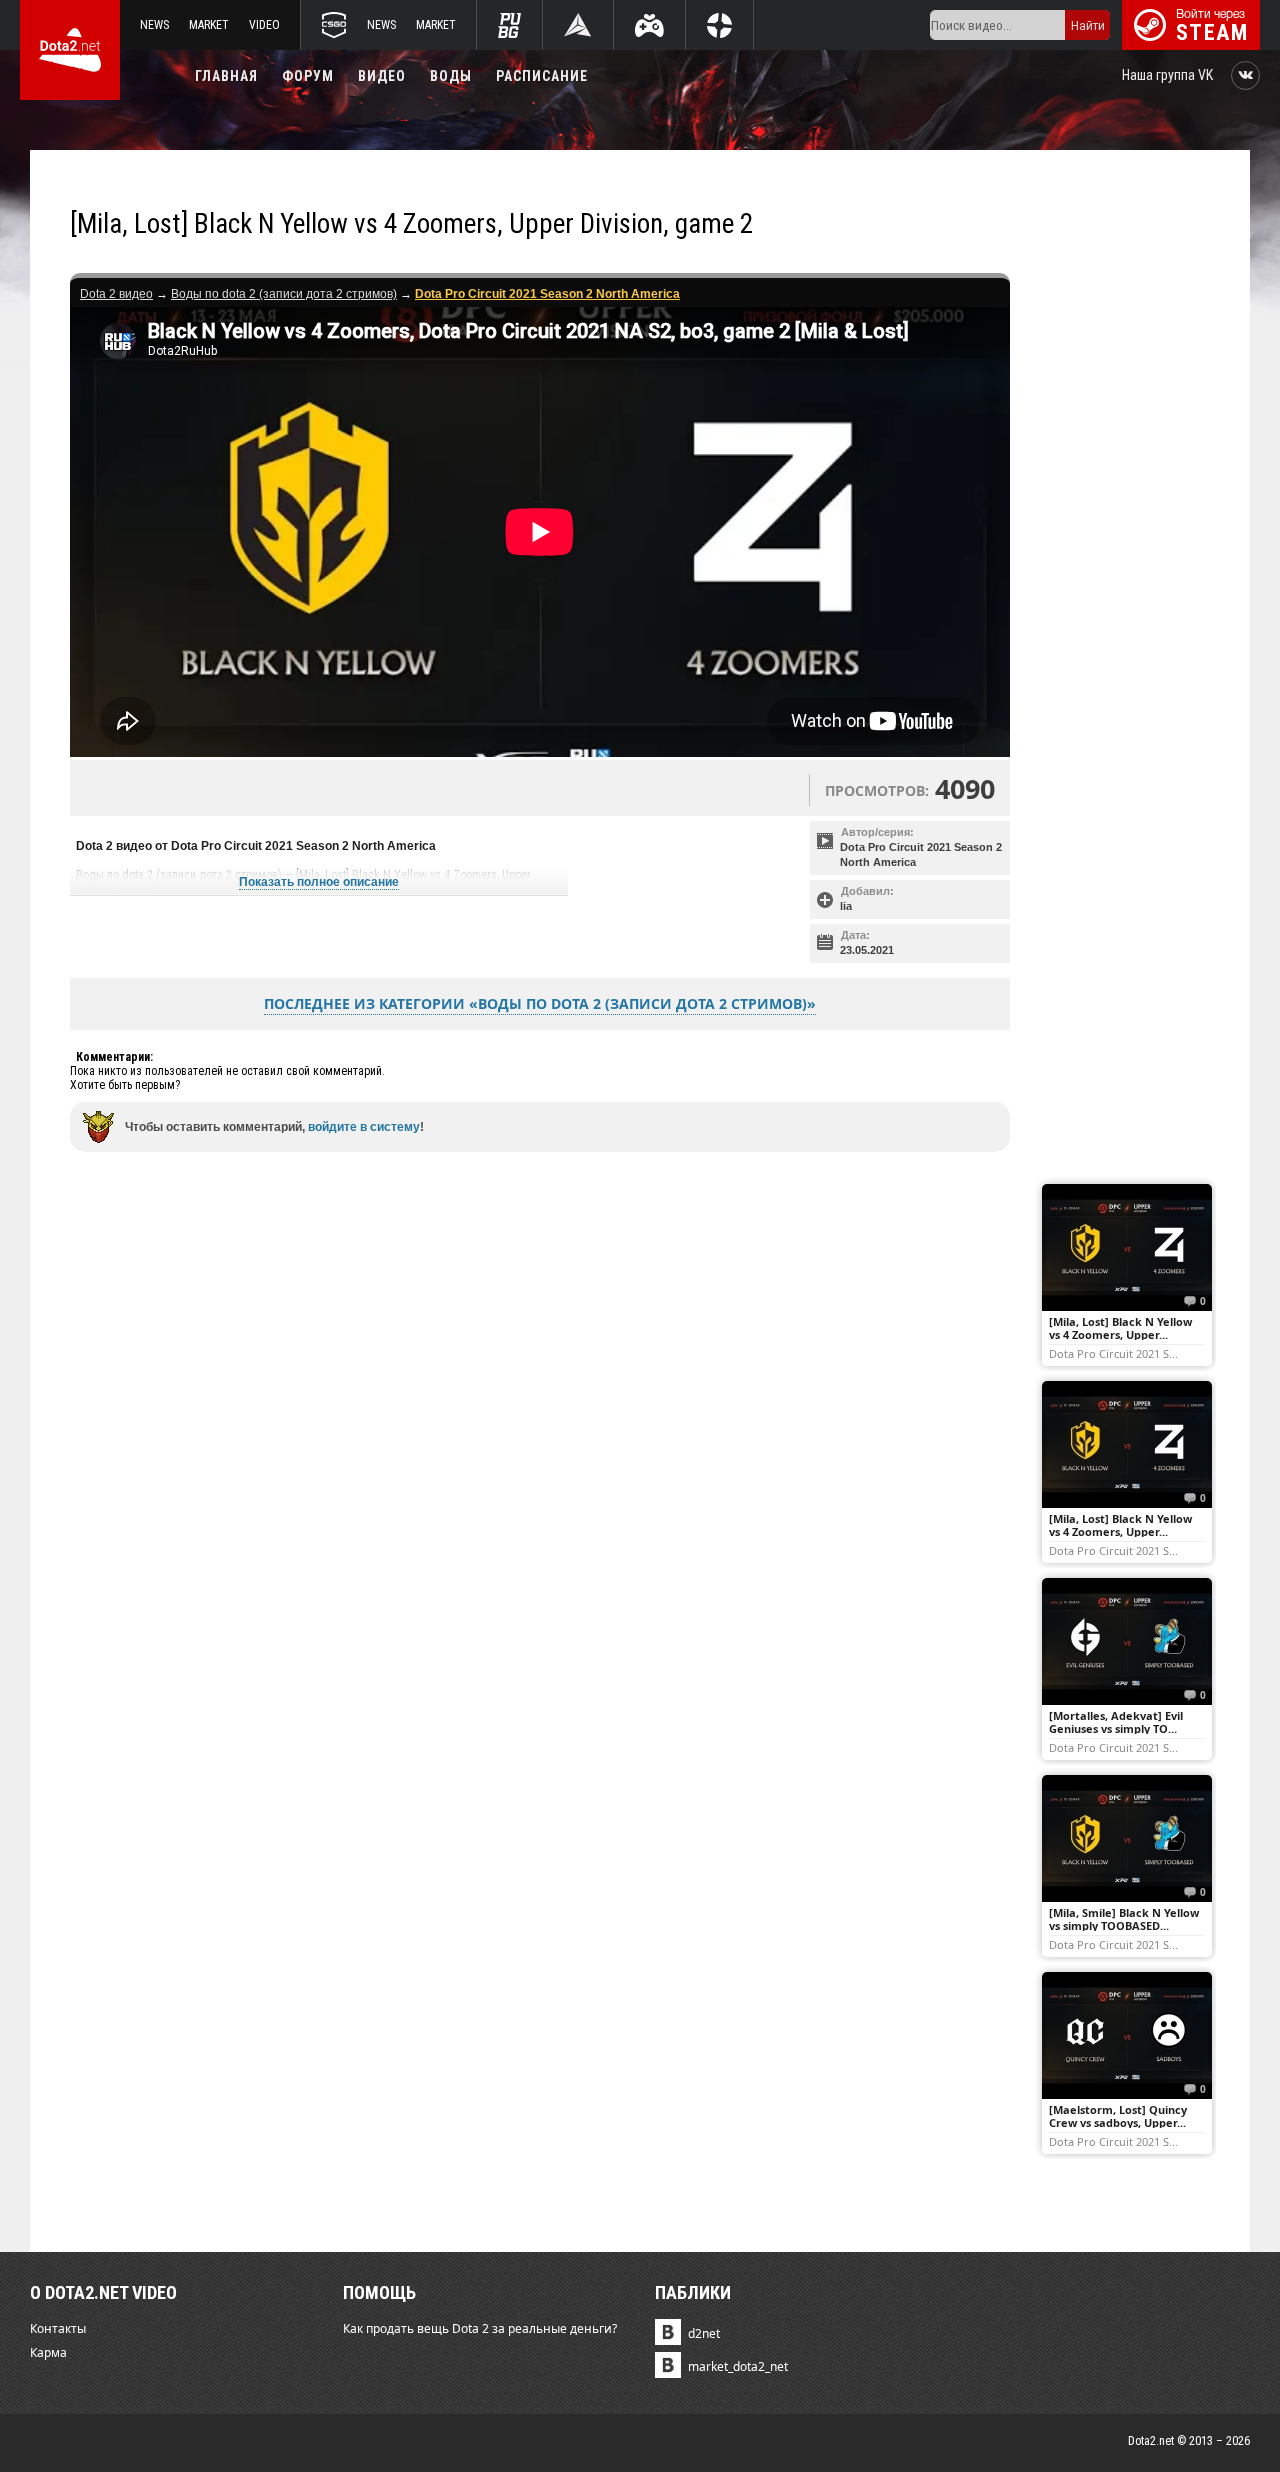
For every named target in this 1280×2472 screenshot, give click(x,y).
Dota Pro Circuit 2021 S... (1113, 1353)
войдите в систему (364, 1127)
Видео (382, 76)
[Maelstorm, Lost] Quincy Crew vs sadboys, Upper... (1118, 2116)
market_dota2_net (738, 2366)
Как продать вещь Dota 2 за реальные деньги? (480, 2328)
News (154, 25)
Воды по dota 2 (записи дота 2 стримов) (284, 294)
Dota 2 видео (116, 294)
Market (209, 25)
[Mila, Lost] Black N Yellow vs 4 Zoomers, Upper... (1120, 1328)
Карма (48, 2352)
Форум (308, 76)
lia (846, 906)
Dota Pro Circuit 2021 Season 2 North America (921, 854)
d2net (704, 2333)
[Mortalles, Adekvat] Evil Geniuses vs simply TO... (1116, 1722)
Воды (451, 76)
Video (264, 25)
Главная (226, 76)
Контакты (58, 2328)
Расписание (542, 76)
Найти (1088, 25)
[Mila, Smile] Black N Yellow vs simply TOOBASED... (1124, 1919)
